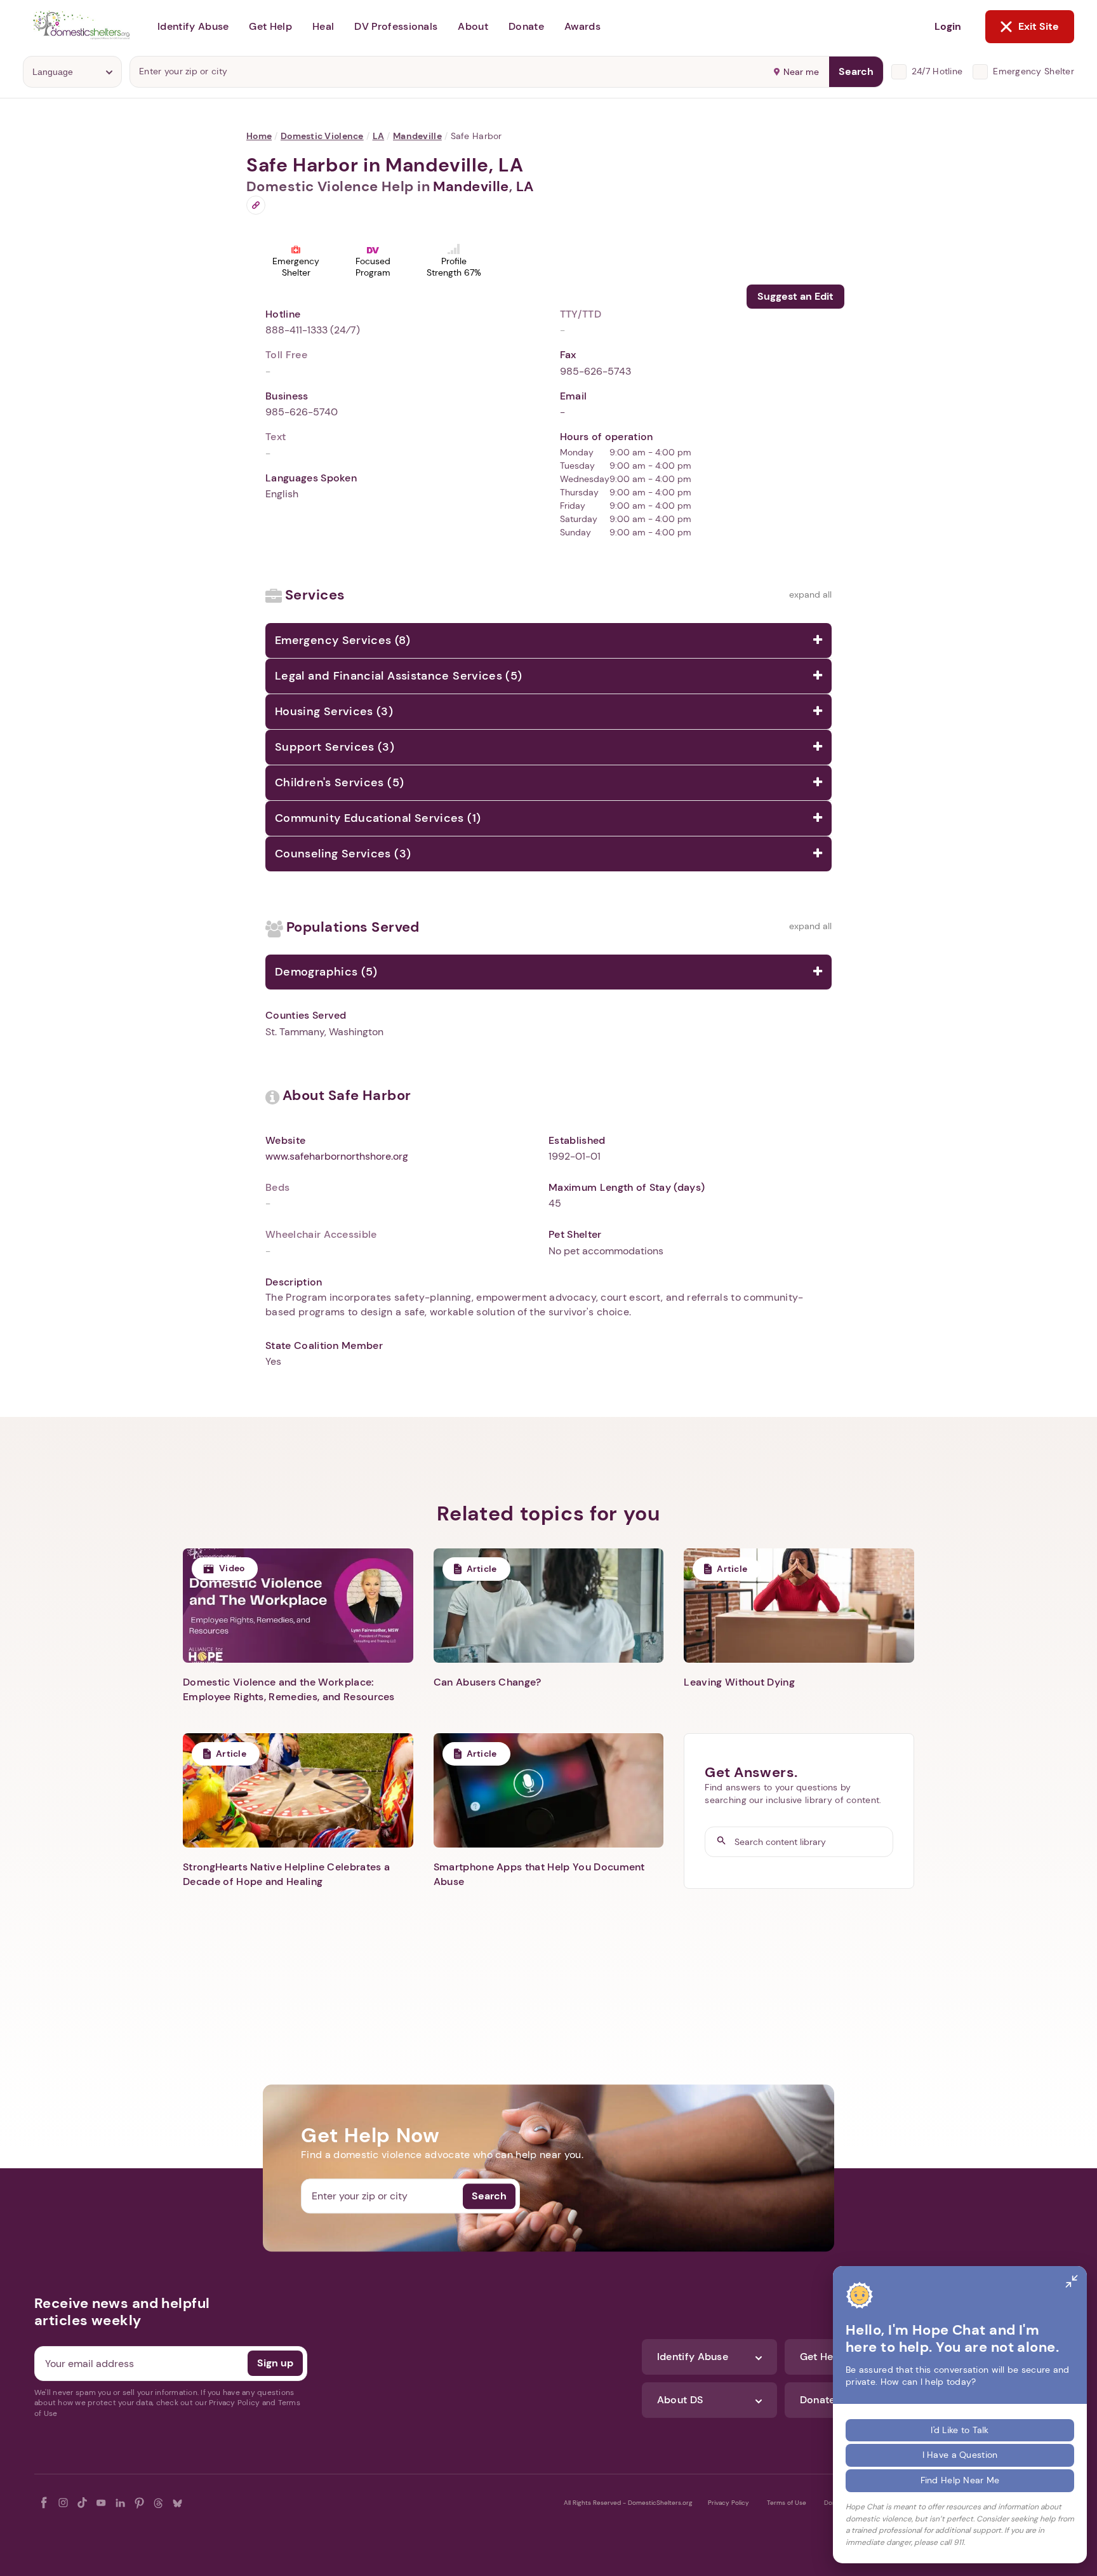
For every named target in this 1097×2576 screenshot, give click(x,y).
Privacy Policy (728, 2503)
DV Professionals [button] (396, 26)
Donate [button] (526, 26)
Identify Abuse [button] (193, 26)
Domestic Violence (322, 136)
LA (379, 136)
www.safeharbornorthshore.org (337, 1156)
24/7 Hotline (937, 71)
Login (948, 26)
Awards (582, 26)
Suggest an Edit (795, 296)
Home (259, 136)
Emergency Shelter (1034, 71)
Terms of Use (787, 2503)
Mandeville (417, 136)
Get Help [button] (270, 26)
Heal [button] (323, 26)
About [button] (473, 26)
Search (856, 71)
